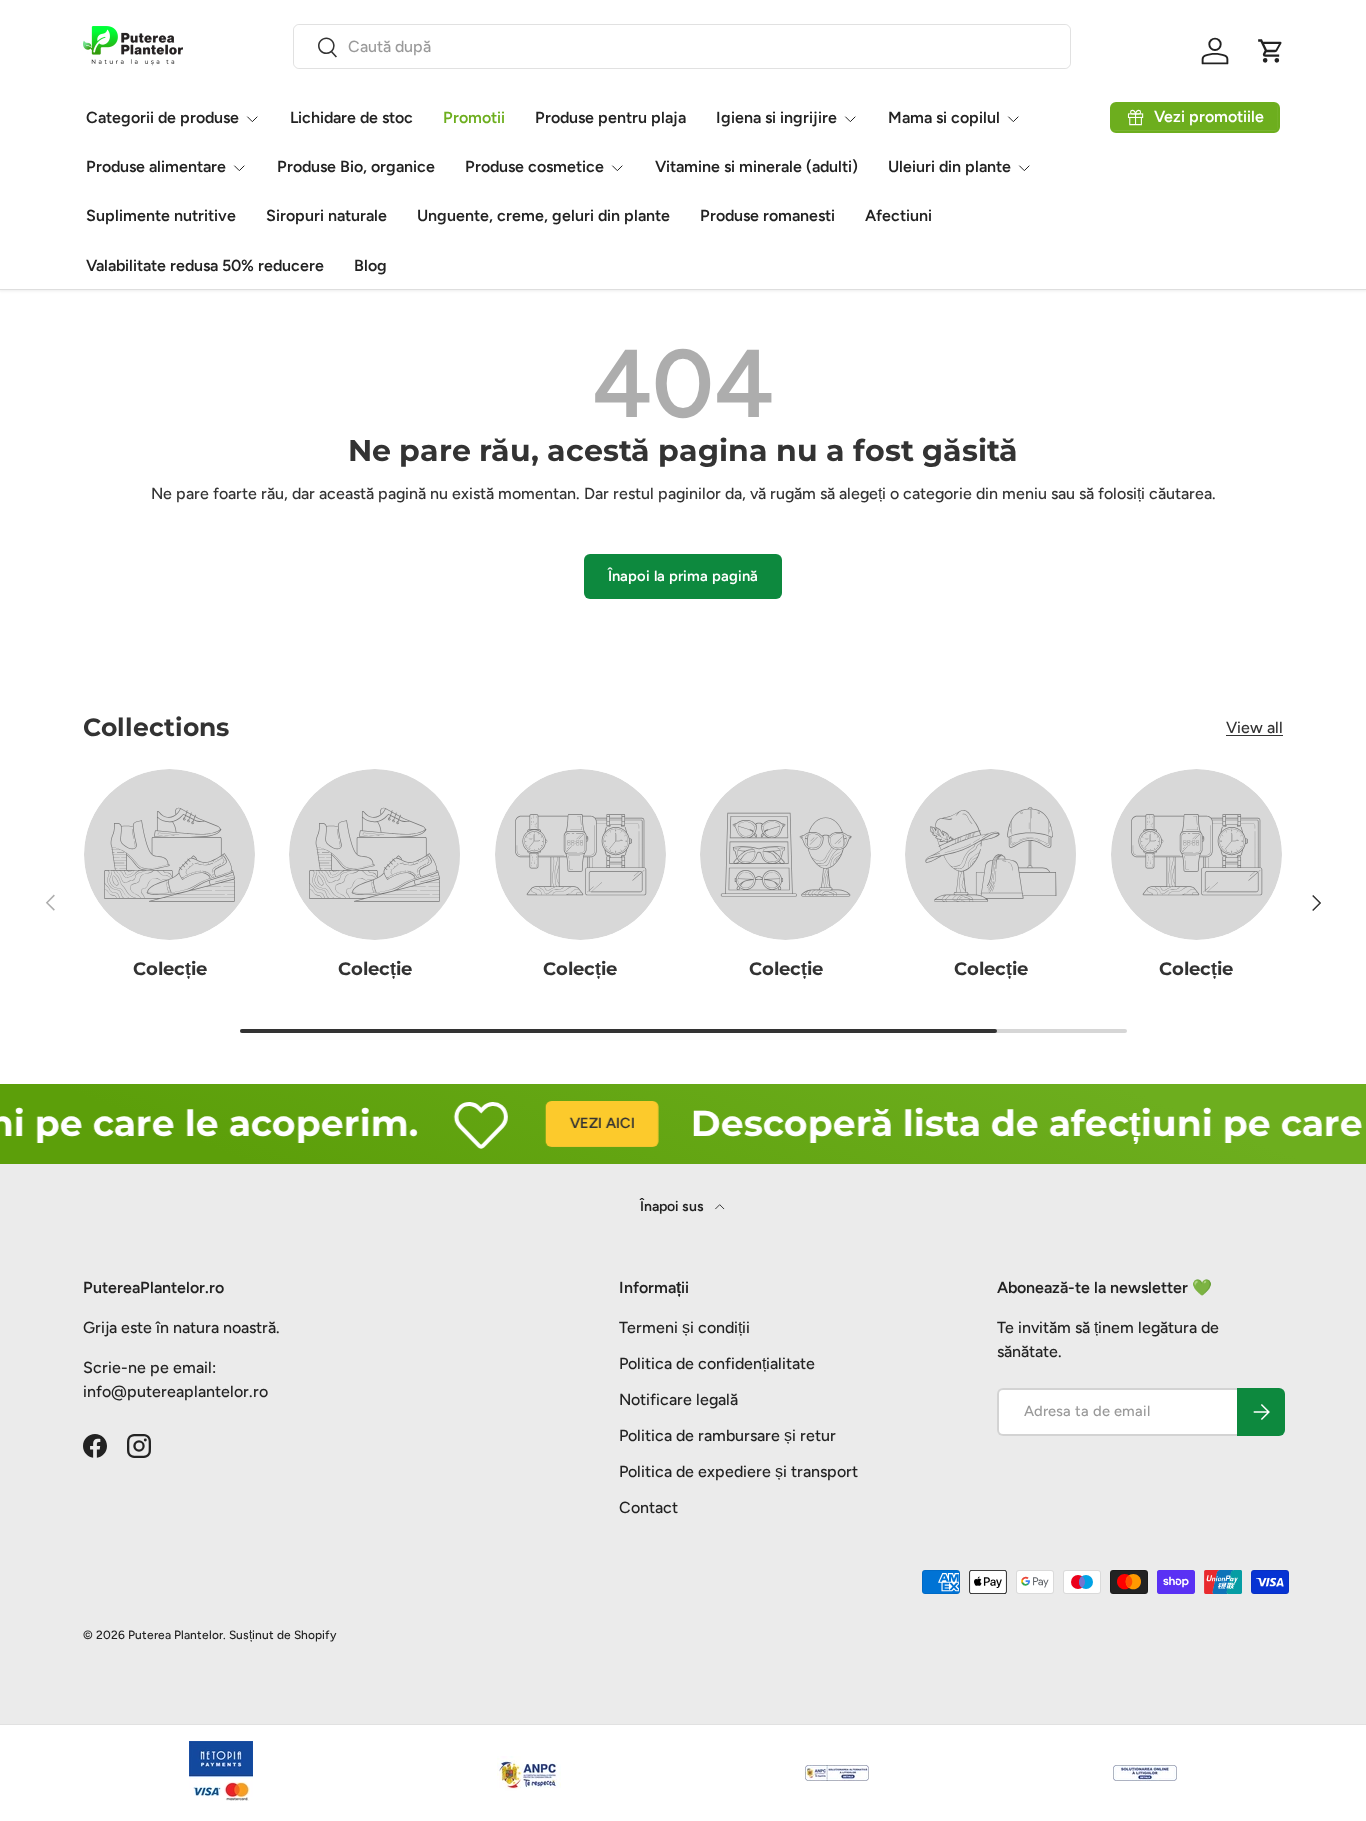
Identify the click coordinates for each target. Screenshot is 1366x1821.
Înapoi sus (673, 1206)
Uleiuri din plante (949, 166)
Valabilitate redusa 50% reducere (205, 265)
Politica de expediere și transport (738, 1471)
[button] (1271, 51)
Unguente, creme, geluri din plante (543, 215)
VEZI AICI (577, 1123)
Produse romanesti (767, 215)
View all (1254, 727)
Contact (648, 1507)
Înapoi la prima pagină (683, 576)
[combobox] (682, 46)
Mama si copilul (944, 117)
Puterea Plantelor (175, 1635)
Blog (370, 265)
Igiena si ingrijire (776, 117)
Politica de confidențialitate (717, 1363)
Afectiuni (898, 215)
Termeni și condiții (684, 1327)
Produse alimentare (156, 166)
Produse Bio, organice (356, 166)
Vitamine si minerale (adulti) (756, 166)
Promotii (474, 117)
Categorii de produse (162, 117)
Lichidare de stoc (351, 117)
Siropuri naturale (326, 215)
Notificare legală (678, 1399)
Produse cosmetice (534, 166)
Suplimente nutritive (161, 215)
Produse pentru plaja (610, 117)
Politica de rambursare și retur (727, 1435)
